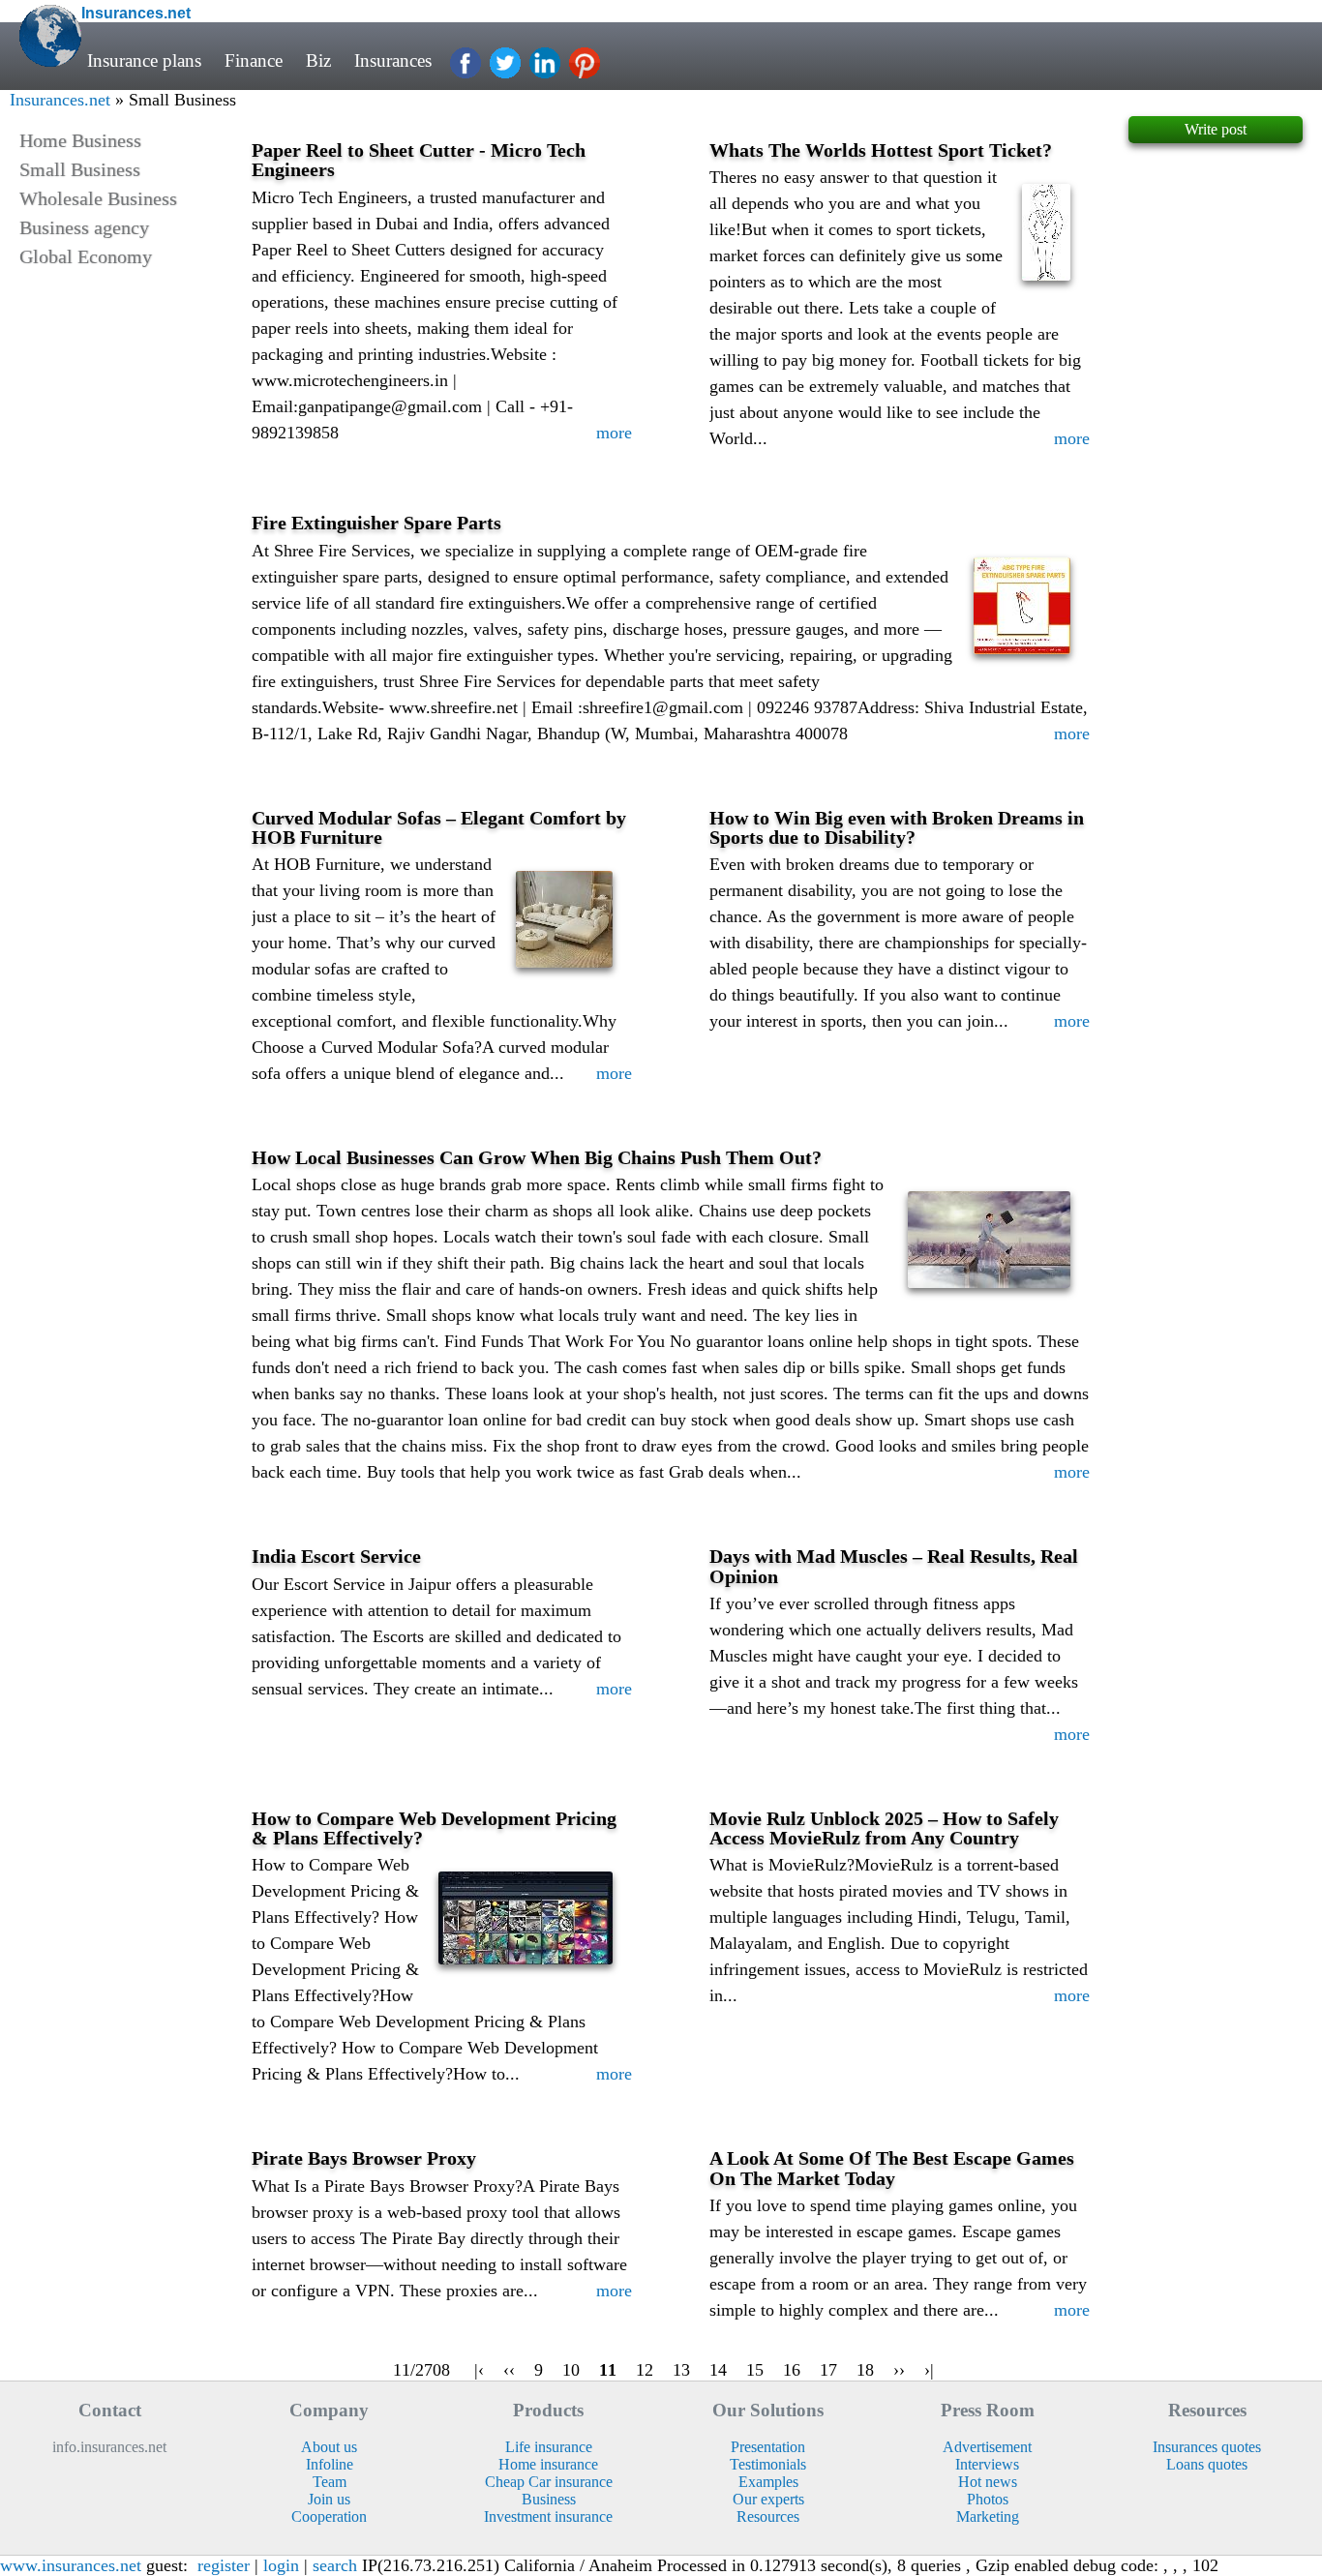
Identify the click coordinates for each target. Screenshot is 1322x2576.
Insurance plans (144, 60)
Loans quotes (1207, 2464)
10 (571, 2370)
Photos (988, 2499)
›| (929, 2370)
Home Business (80, 140)
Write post (1216, 129)
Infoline (330, 2464)
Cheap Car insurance (549, 2482)
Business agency (84, 227)
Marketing (988, 2516)
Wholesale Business (98, 198)
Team (330, 2482)
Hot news (988, 2482)
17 (828, 2370)
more (614, 433)
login (281, 2565)
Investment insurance (548, 2516)
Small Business (80, 169)
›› (899, 2370)
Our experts (768, 2499)
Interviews (987, 2464)
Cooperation (329, 2516)
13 (681, 2370)
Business (549, 2499)
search (335, 2565)
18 (865, 2370)
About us (329, 2447)
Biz (318, 60)
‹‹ (509, 2370)
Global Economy (86, 256)
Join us (329, 2499)
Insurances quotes (1207, 2447)
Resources (768, 2516)
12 (645, 2370)
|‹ (479, 2370)
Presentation (768, 2447)
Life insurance (549, 2447)
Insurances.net (60, 100)
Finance (254, 60)
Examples (768, 2482)
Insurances (393, 60)
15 (755, 2370)
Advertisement (987, 2447)
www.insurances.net (71, 2565)
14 (718, 2370)
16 (792, 2370)
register (224, 2565)
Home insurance (548, 2464)
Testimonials (768, 2464)
